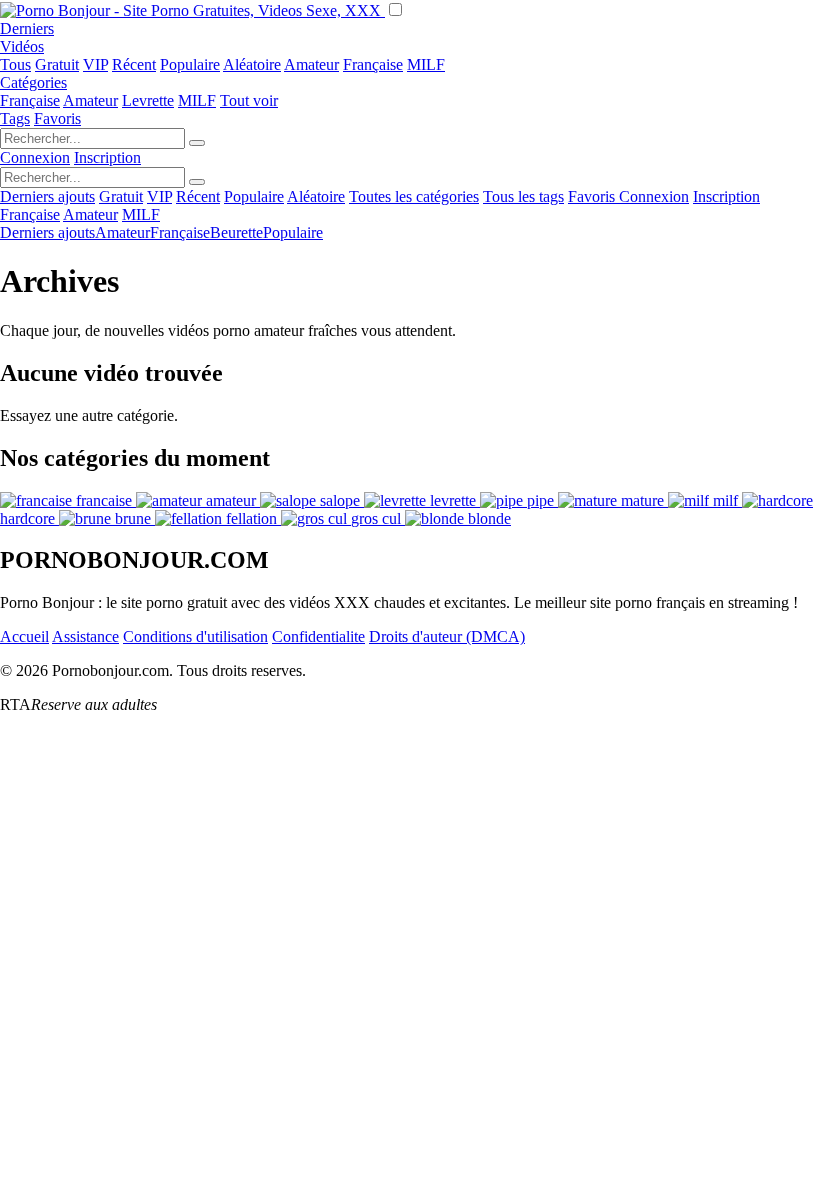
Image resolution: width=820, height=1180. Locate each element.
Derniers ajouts (47, 196)
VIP (95, 64)
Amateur (311, 64)
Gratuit (57, 64)
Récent (134, 64)
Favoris (57, 118)
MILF (426, 64)
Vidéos (22, 46)
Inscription (107, 157)
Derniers (27, 28)
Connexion (35, 157)
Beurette (236, 232)
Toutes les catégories (414, 196)
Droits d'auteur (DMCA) (447, 636)
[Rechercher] (197, 143)
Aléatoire (252, 64)
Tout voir (249, 100)
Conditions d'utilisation (195, 636)
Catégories (33, 82)
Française (373, 64)
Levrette (148, 100)
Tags (15, 118)
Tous (15, 64)
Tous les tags (523, 196)
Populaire (190, 64)
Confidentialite (318, 636)
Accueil (24, 636)
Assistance (85, 636)
